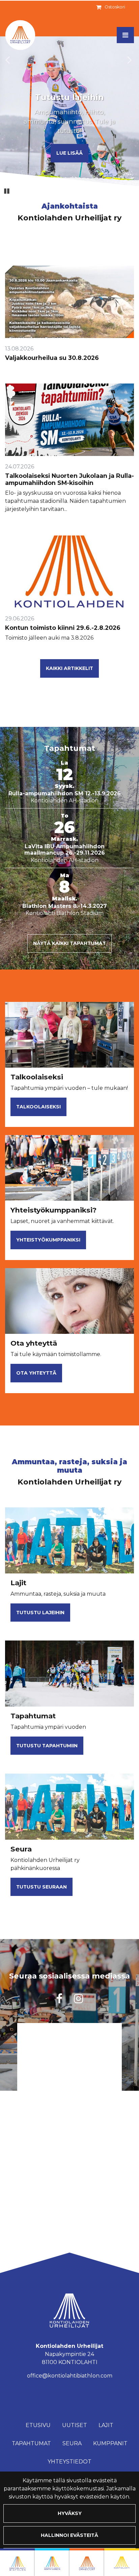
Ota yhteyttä (36, 1373)
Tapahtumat (31, 2443)
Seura (72, 2443)
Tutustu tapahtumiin (47, 1746)
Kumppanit (110, 2443)
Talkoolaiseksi (38, 1107)
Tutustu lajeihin (40, 1613)
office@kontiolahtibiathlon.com (70, 2376)
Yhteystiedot (69, 2462)
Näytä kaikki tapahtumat (69, 943)
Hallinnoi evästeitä (69, 2535)
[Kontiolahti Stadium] (122, 2562)
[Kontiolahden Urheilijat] (87, 2562)
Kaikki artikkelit (69, 668)
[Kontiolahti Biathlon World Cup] (52, 2562)
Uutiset (75, 2425)
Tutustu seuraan (41, 1887)
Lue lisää (69, 153)
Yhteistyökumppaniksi (48, 1240)
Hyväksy (70, 2513)
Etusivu (38, 2425)
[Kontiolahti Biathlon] (17, 2562)
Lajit (106, 2425)
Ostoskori (115, 7)
